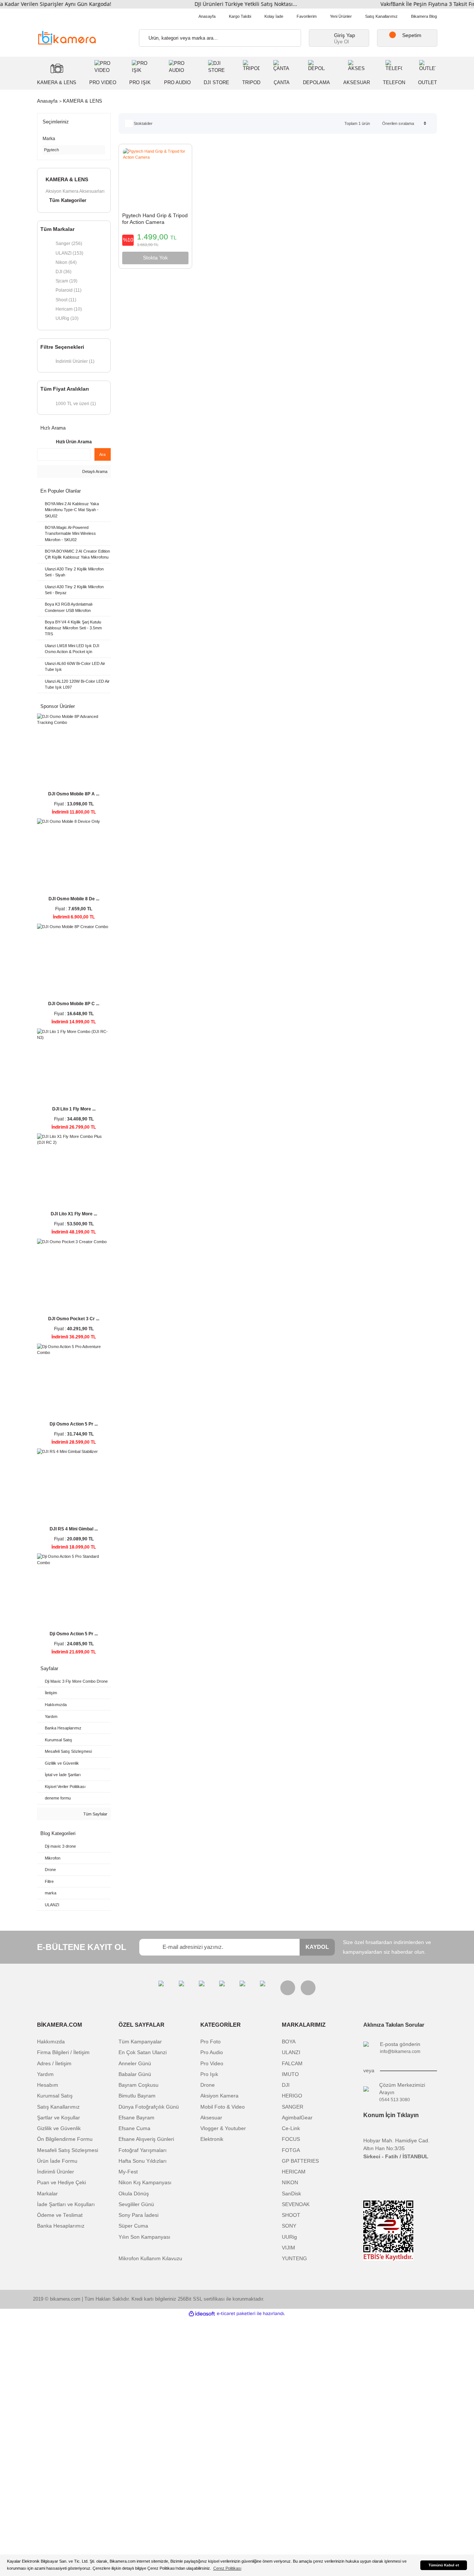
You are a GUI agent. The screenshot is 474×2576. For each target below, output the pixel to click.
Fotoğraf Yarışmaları (143, 2150)
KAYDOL (317, 1947)
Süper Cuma (133, 2226)
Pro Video (212, 2064)
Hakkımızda (51, 2042)
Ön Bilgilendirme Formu (65, 2139)
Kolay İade (274, 16)
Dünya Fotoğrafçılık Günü (149, 2107)
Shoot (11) (66, 300)
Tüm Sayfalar (95, 1814)
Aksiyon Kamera (219, 2096)
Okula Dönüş (134, 2194)
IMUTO (290, 2074)
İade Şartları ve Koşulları (66, 2204)
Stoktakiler (143, 123)
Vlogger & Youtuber (223, 2128)
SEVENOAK (296, 2204)
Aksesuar (211, 2118)
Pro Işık (209, 2074)
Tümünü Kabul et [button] (444, 2565)
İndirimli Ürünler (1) (75, 361)
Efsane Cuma (134, 2128)
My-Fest (128, 2172)
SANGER (293, 2107)
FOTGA (291, 2150)
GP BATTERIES (300, 2161)
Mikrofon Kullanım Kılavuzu (150, 2259)
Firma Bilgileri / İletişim (63, 2052)
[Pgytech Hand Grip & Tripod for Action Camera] (155, 178)
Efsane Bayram (136, 2118)
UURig (289, 2237)
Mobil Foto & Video (223, 2107)
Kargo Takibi (240, 16)
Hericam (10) (69, 309)
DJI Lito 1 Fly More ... (74, 1109)
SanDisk (291, 2194)
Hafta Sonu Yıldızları (143, 2161)
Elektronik (212, 2139)
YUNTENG (294, 2259)
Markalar (47, 2194)
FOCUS (291, 2139)
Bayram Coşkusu (138, 2085)
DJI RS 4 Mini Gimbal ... (74, 1529)
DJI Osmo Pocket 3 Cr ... (74, 1319)
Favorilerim (307, 16)
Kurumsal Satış (55, 2096)
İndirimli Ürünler (56, 2172)
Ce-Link (291, 2128)
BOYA (289, 2042)
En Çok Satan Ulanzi (143, 2052)
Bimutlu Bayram (137, 2096)
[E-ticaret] (236, 2314)
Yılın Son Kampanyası (144, 2237)
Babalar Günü (135, 2074)
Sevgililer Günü (136, 2204)
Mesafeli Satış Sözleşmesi (68, 2150)
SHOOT (291, 2215)
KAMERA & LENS (83, 101)
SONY (289, 2226)
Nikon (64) (66, 262)
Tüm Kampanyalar (140, 2042)
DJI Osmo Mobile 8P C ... (74, 1004)
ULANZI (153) (69, 253)
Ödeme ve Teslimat (60, 2215)
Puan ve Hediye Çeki (61, 2183)
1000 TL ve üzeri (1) (76, 403)
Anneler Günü (135, 2064)
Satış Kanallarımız (381, 16)
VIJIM (288, 2248)
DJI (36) (64, 271)
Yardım (45, 2074)
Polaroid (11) (69, 290)
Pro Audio (212, 2052)
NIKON (290, 2183)
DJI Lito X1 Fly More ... (74, 1214)
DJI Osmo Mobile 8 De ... (74, 899)
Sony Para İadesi (138, 2215)
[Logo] (67, 37)
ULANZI (291, 2052)
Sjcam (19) (66, 281)
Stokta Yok (155, 258)
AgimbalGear (297, 2118)
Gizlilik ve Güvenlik (59, 2128)
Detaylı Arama (94, 471)
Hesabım (48, 2085)
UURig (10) (67, 318)
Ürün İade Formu (57, 2161)
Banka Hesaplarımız (61, 2226)
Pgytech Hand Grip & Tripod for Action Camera (155, 219)
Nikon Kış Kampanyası (145, 2183)
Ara (102, 454)
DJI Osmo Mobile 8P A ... (74, 794)
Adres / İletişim (54, 2064)
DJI (286, 2085)
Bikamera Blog (424, 16)
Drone (208, 2085)
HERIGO (292, 2096)
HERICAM (294, 2172)
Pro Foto (211, 2042)
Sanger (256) (69, 243)
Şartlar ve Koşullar (59, 2118)
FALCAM (292, 2064)
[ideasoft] (202, 2314)
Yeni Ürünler (341, 16)
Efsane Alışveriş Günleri (146, 2139)
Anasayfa (207, 16)
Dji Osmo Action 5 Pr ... (74, 1424)
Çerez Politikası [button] (227, 2568)
